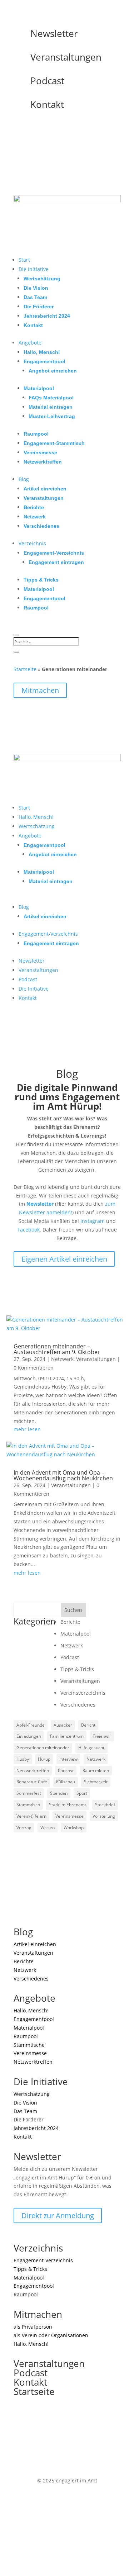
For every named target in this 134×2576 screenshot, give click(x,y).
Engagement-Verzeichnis (54, 553)
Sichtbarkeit (96, 1782)
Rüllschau (66, 1782)
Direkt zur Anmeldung (58, 2216)
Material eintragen (51, 407)
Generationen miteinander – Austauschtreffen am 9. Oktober (57, 1349)
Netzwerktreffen (43, 462)
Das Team (35, 297)
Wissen (48, 1828)
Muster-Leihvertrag (52, 416)
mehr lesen (27, 1429)
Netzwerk (35, 517)
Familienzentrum (67, 1736)
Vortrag (24, 1828)
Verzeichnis (32, 543)
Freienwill (102, 1736)
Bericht (88, 1725)
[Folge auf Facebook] (34, 129)
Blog (24, 479)
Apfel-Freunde (31, 1725)
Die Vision (36, 288)
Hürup (44, 1759)
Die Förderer (39, 307)
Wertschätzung (42, 279)
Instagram (93, 1221)
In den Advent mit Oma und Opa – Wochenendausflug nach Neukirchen (63, 1475)
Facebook (29, 1230)
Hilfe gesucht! (92, 1748)
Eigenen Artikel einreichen (64, 1259)
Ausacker (63, 1725)
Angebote (30, 343)
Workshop (74, 1828)
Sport (82, 1793)
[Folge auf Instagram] (19, 129)
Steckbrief (105, 1805)
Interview (68, 1759)
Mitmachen (40, 690)
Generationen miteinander (43, 1748)
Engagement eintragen (56, 562)
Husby (23, 1759)
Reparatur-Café (32, 1782)
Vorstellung (104, 1816)
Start (24, 260)
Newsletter (54, 33)
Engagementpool (44, 361)
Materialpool (39, 388)
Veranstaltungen (66, 57)
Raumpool (36, 434)
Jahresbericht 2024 (47, 316)
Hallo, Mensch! (42, 352)
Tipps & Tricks (41, 580)
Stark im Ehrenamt (68, 1805)
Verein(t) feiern (31, 1816)
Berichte (34, 507)
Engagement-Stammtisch (54, 443)
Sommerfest (29, 1793)
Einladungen (29, 1736)
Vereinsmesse (40, 452)
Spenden (59, 1793)
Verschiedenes (41, 526)
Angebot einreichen (53, 371)
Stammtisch (28, 1805)
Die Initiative (34, 269)
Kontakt (47, 104)
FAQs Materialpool (51, 398)
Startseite (25, 669)
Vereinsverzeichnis (83, 1693)
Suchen (73, 1610)
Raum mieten (96, 1771)
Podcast (47, 81)
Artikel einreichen (45, 489)
